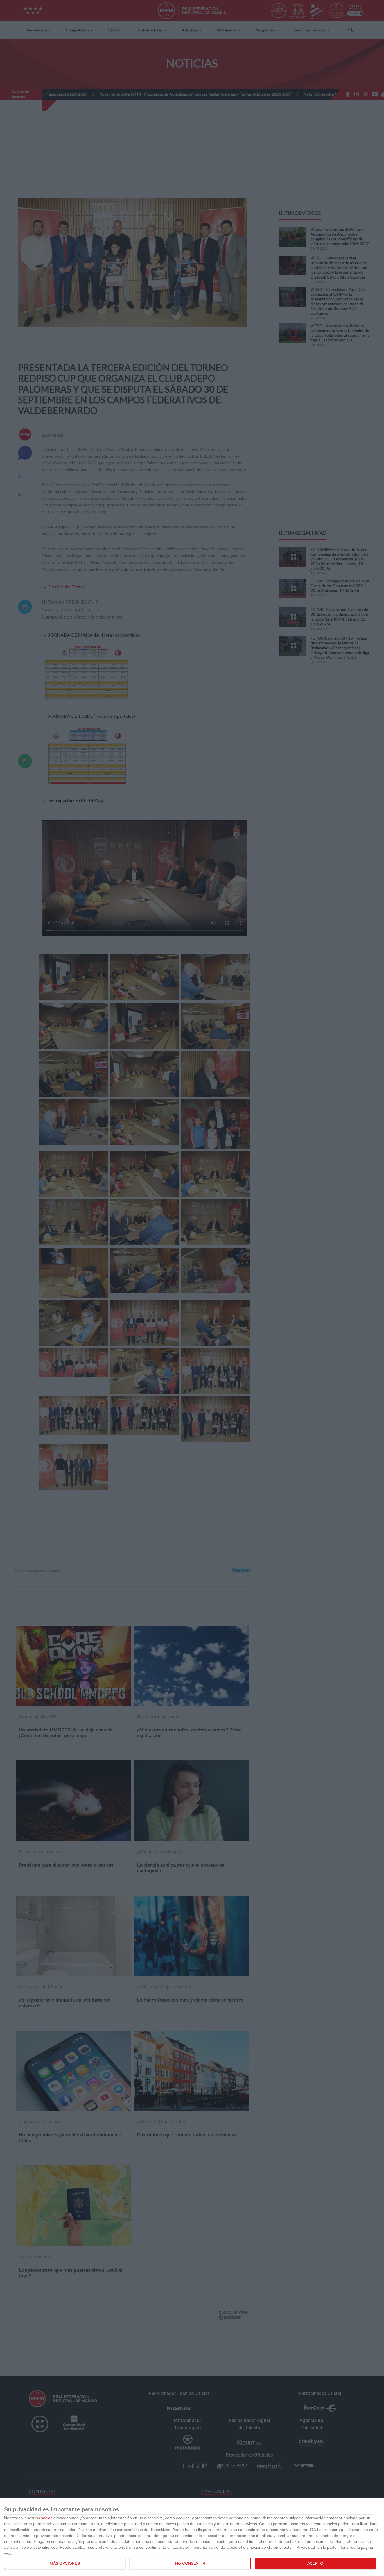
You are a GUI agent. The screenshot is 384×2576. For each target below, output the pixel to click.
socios (47, 2518)
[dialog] (192, 2537)
